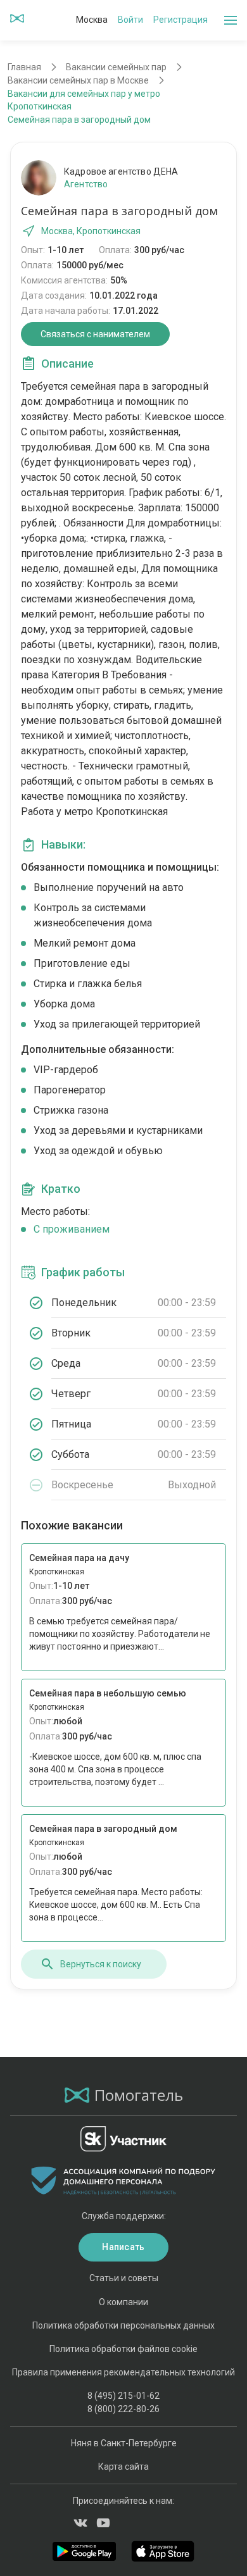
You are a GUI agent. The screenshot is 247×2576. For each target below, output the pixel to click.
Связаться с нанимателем (95, 334)
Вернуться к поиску (101, 1964)
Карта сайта (123, 2467)
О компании (123, 2302)
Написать (123, 2247)
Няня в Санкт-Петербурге (124, 2443)
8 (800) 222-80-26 (123, 2409)
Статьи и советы (124, 2278)
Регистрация (180, 20)
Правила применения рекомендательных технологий (123, 2372)
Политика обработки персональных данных (123, 2325)
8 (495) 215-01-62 (123, 2396)
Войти (130, 20)
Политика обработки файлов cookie (123, 2349)
